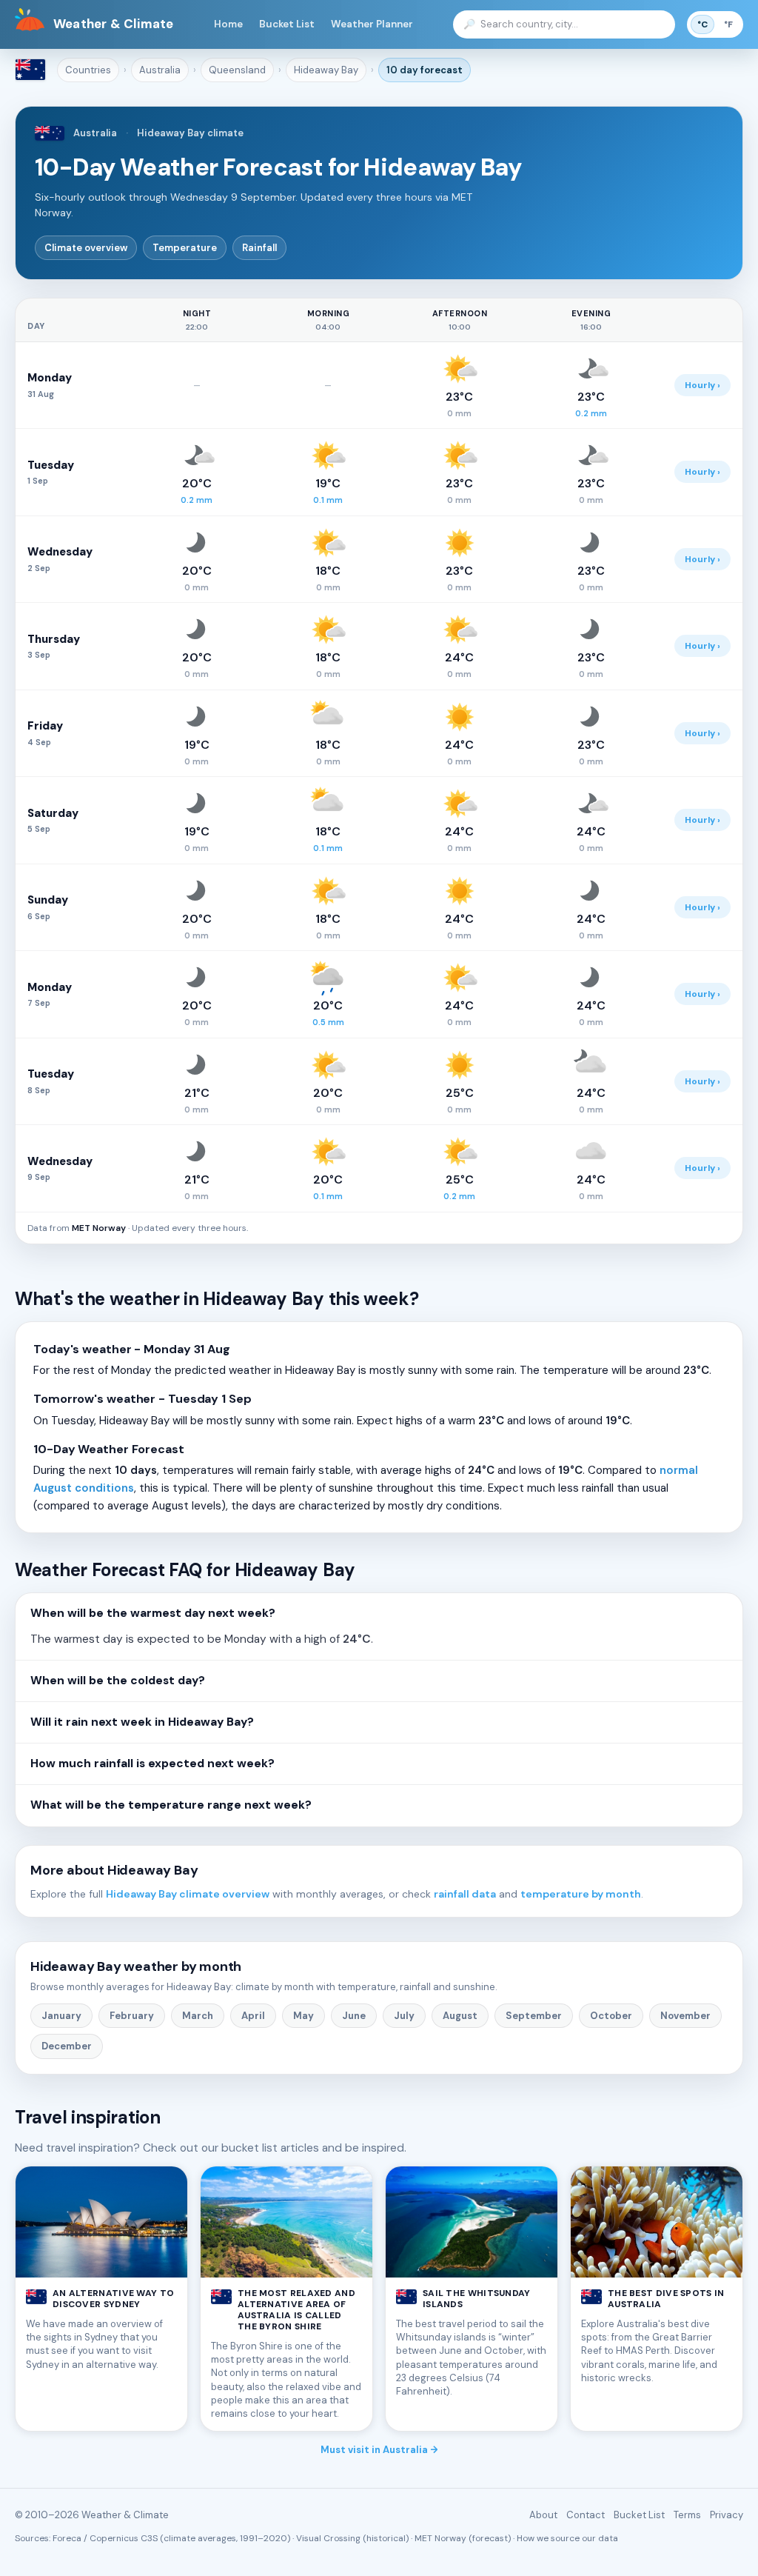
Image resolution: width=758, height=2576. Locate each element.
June (354, 2016)
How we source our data (567, 2538)
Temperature (185, 248)
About (543, 2515)
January (61, 2016)
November (685, 2016)
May (303, 2016)
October (611, 2016)
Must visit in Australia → (379, 2450)
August (460, 2016)
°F (728, 24)
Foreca (67, 2538)
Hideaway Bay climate (190, 133)
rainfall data (465, 1894)
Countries (88, 70)
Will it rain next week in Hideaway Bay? (142, 1722)
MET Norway (99, 1228)
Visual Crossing (328, 2538)
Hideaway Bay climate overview (188, 1894)
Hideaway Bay (326, 70)
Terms (687, 2515)
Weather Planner (372, 24)
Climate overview (86, 248)
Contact (586, 2515)
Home (228, 24)
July (404, 2016)
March (198, 2016)
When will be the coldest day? (118, 1681)
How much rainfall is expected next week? (152, 1764)
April (253, 2016)
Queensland (237, 70)
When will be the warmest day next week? (153, 1613)
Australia (160, 70)
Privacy (727, 2515)
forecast (425, 70)
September (534, 2016)
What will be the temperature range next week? (171, 1805)
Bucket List (287, 24)
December (67, 2046)
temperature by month (581, 1894)
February (132, 2016)
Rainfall (259, 248)
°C (702, 24)
